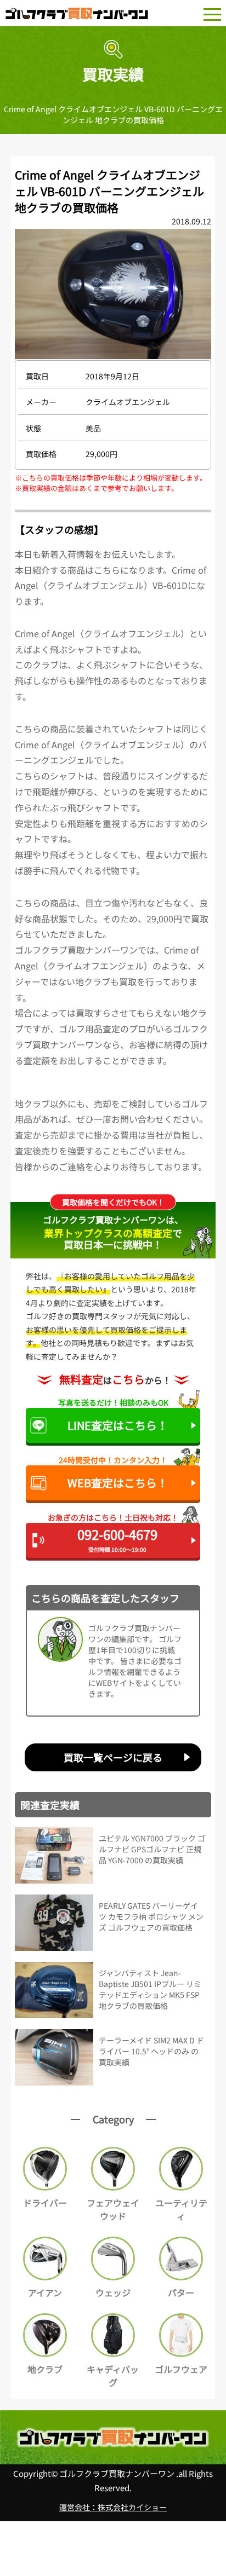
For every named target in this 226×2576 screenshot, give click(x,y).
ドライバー (45, 2203)
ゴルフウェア (181, 2369)
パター (181, 2292)
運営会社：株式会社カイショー (113, 2507)
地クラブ (45, 2369)
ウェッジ (113, 2292)
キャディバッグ (113, 2376)
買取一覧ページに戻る (113, 1757)
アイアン (45, 2292)
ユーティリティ (181, 2209)
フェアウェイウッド (113, 2209)
